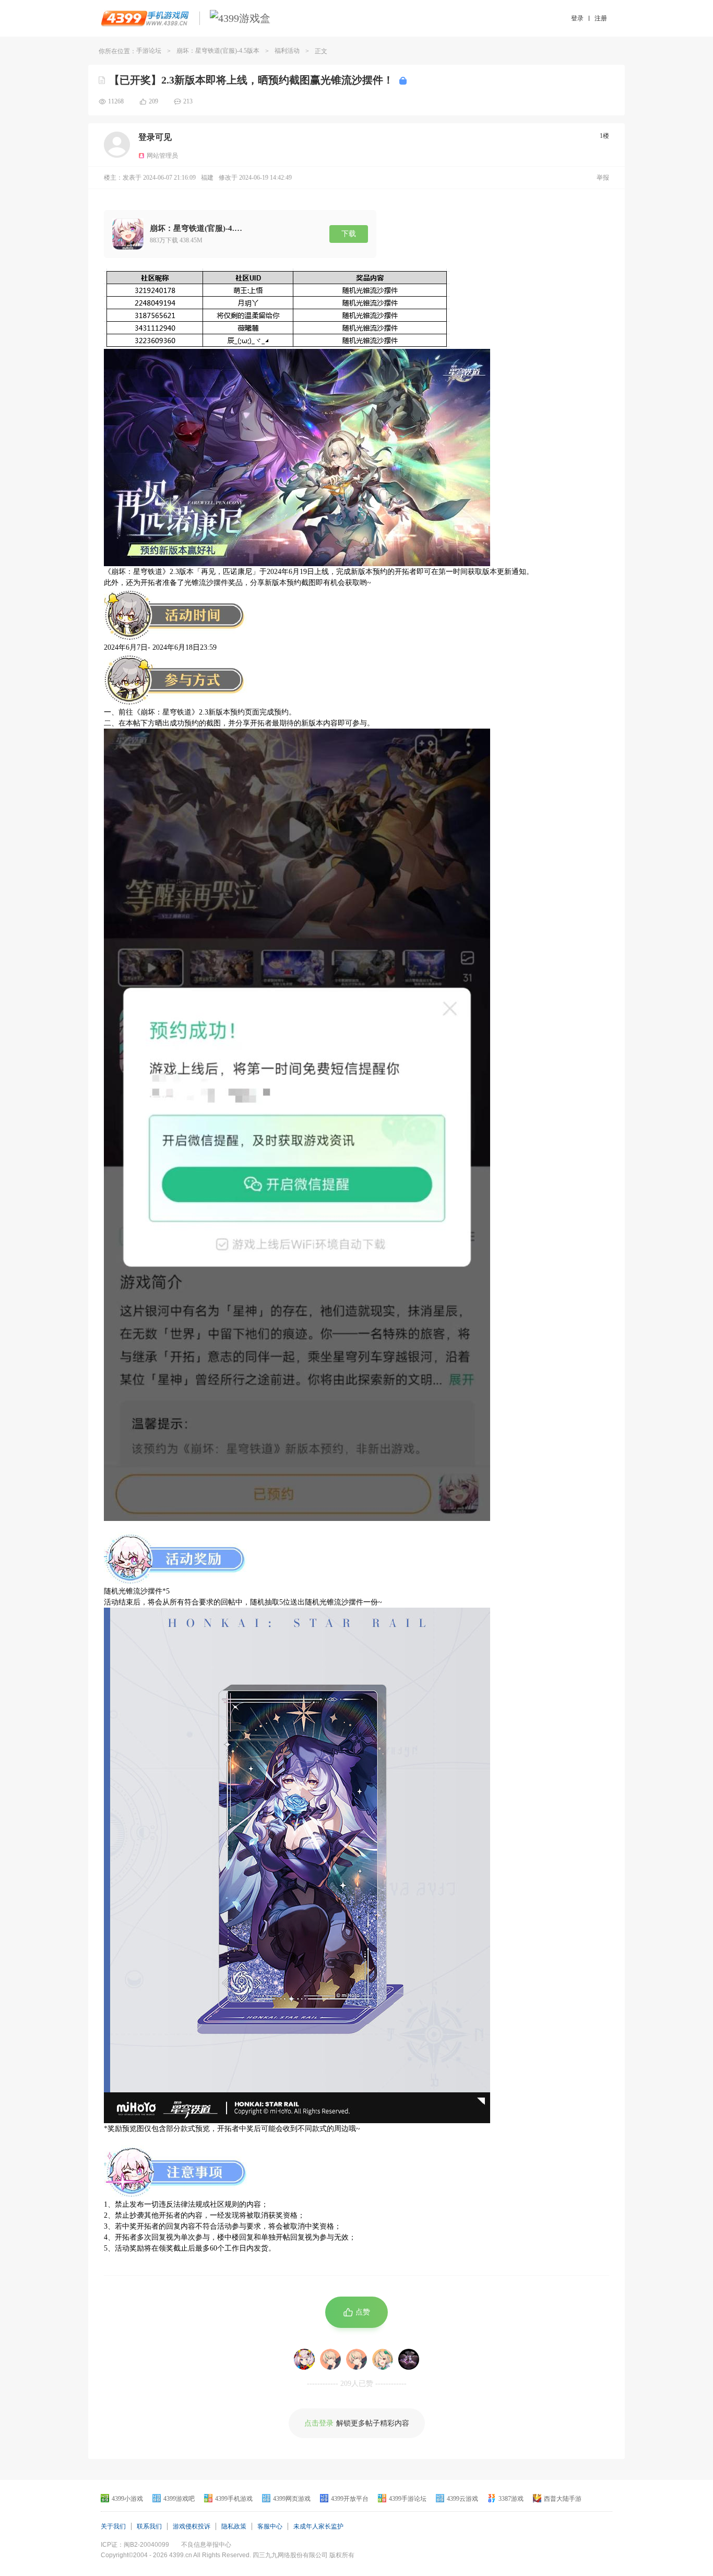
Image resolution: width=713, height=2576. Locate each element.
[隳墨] (409, 2359)
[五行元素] (330, 2359)
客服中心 (270, 2526)
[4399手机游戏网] (145, 18)
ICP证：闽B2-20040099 (135, 2545)
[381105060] (383, 2359)
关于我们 (113, 2526)
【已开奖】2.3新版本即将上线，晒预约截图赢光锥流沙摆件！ (251, 80)
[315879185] (356, 2359)
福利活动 (287, 51)
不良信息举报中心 (206, 2545)
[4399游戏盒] (240, 18)
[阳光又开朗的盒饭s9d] (304, 2359)
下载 (349, 234)
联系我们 (149, 2526)
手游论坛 (149, 51)
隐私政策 (234, 2526)
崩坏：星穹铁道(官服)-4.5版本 (218, 51)
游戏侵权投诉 (192, 2526)
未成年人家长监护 (318, 2526)
